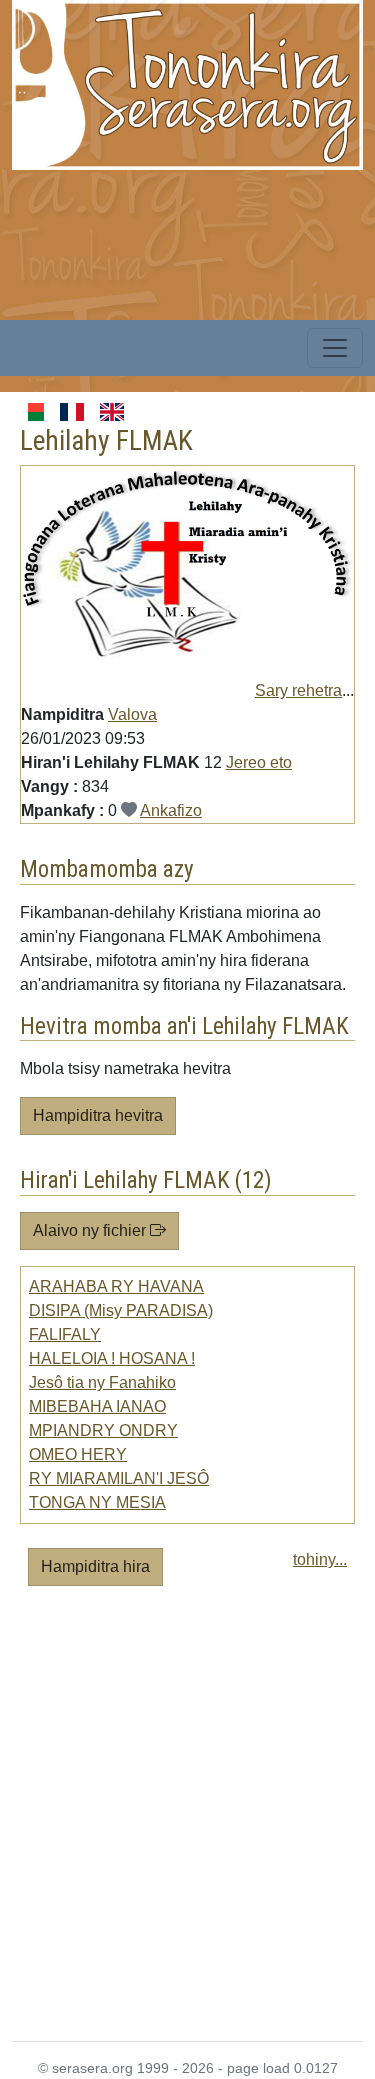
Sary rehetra (298, 690)
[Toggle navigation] (335, 348)
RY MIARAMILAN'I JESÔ (119, 1478)
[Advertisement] (187, 1821)
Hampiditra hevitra (98, 1115)
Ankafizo (171, 810)
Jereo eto (259, 762)
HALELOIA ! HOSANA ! (112, 1358)
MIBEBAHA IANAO (97, 1406)
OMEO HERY (78, 1454)
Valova (132, 714)
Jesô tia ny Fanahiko (102, 1382)
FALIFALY (65, 1334)
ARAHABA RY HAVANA (116, 1286)
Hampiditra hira (95, 1566)
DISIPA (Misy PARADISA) (121, 1310)
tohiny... (320, 1559)
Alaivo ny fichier (91, 1230)
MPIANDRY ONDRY (103, 1430)
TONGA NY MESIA (97, 1502)
